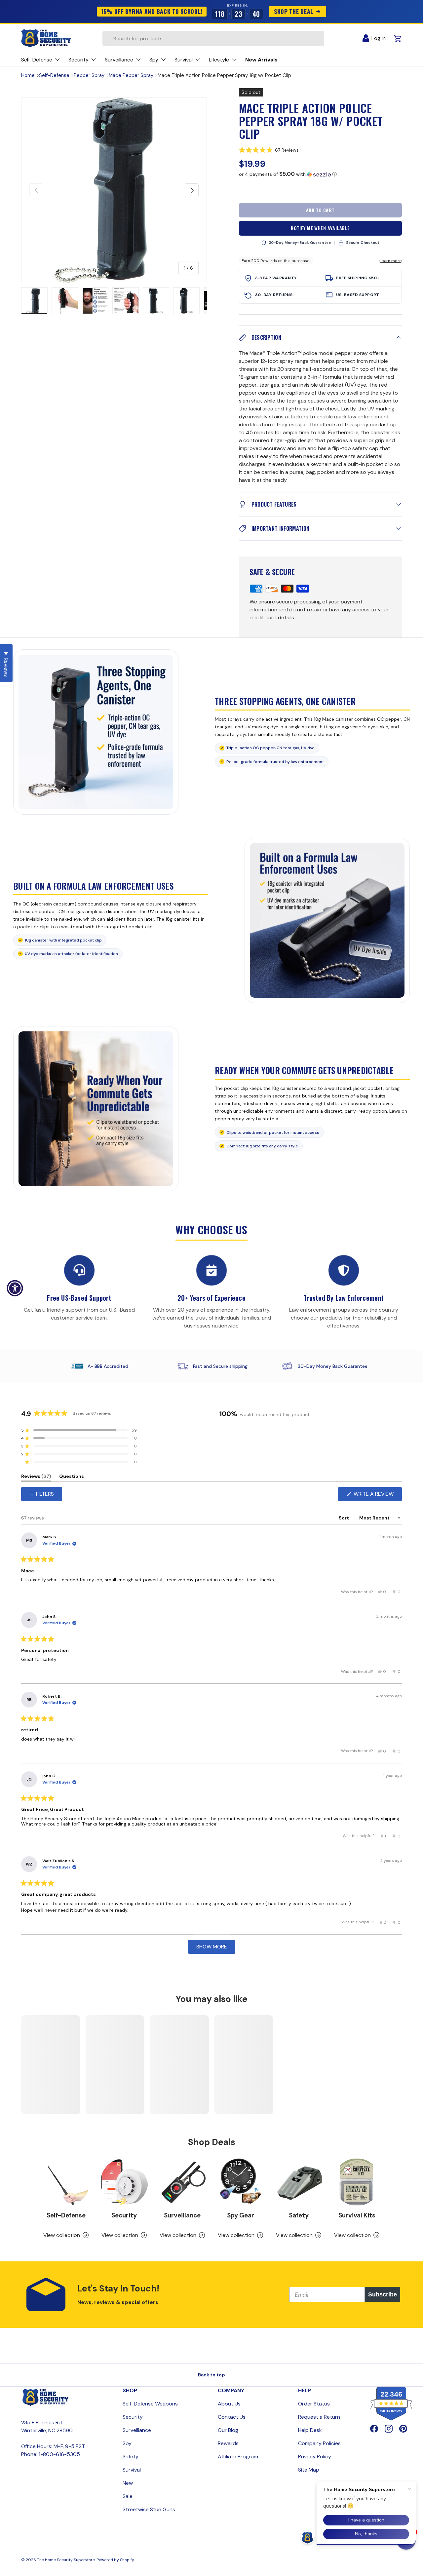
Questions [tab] (72, 1477)
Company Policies (319, 2443)
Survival (132, 2470)
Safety (299, 2215)
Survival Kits (357, 2215)
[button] (320, 150)
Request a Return (319, 2417)
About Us (229, 2404)
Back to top (211, 2375)
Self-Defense (54, 75)
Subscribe (383, 2294)
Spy (127, 2443)
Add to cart (320, 210)
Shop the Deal (293, 11)
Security (124, 2215)
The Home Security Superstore (66, 2560)
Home (28, 75)
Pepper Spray (89, 75)
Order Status (314, 2404)
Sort (344, 1518)
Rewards (228, 2443)
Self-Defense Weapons (150, 2404)
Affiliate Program (238, 2457)
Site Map (309, 2470)
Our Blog (228, 2430)
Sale (128, 2496)
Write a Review (375, 1496)
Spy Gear (241, 2215)
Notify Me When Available (320, 228)
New (128, 2483)
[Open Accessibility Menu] (15, 1288)
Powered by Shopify (115, 2560)
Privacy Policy (315, 2457)
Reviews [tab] (36, 1477)
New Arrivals (261, 60)
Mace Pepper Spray (131, 75)
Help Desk (310, 2430)
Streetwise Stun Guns (149, 2509)
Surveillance (182, 2215)
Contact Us (232, 2417)
